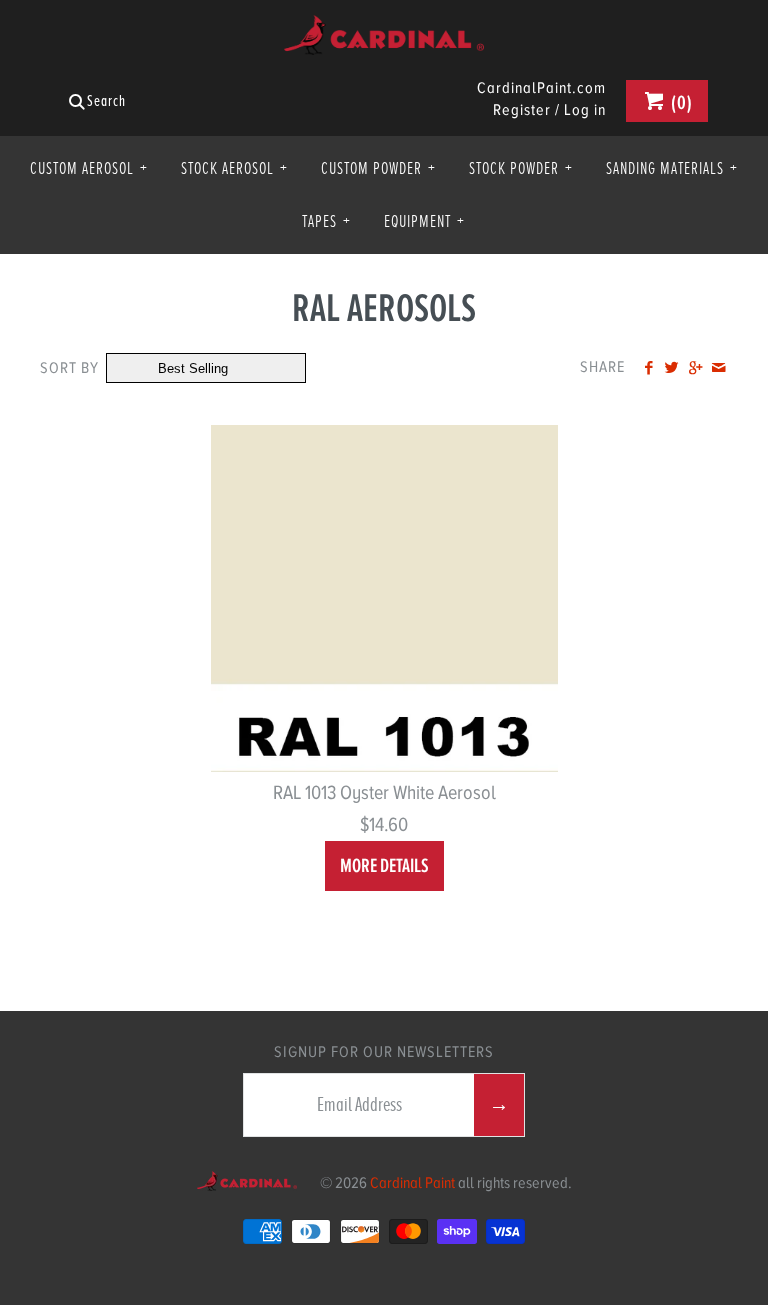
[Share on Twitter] (671, 369)
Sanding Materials (672, 168)
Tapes (326, 221)
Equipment (424, 221)
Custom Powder (378, 168)
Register (522, 110)
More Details (384, 865)
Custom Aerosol (89, 168)
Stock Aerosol (234, 168)
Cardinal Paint (412, 1183)
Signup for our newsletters (384, 1052)
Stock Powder (521, 168)
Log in (585, 110)
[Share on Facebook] (648, 369)
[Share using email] (718, 369)
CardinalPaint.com (541, 89)
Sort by (69, 368)
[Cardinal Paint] (384, 30)
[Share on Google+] (694, 369)
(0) (680, 102)
